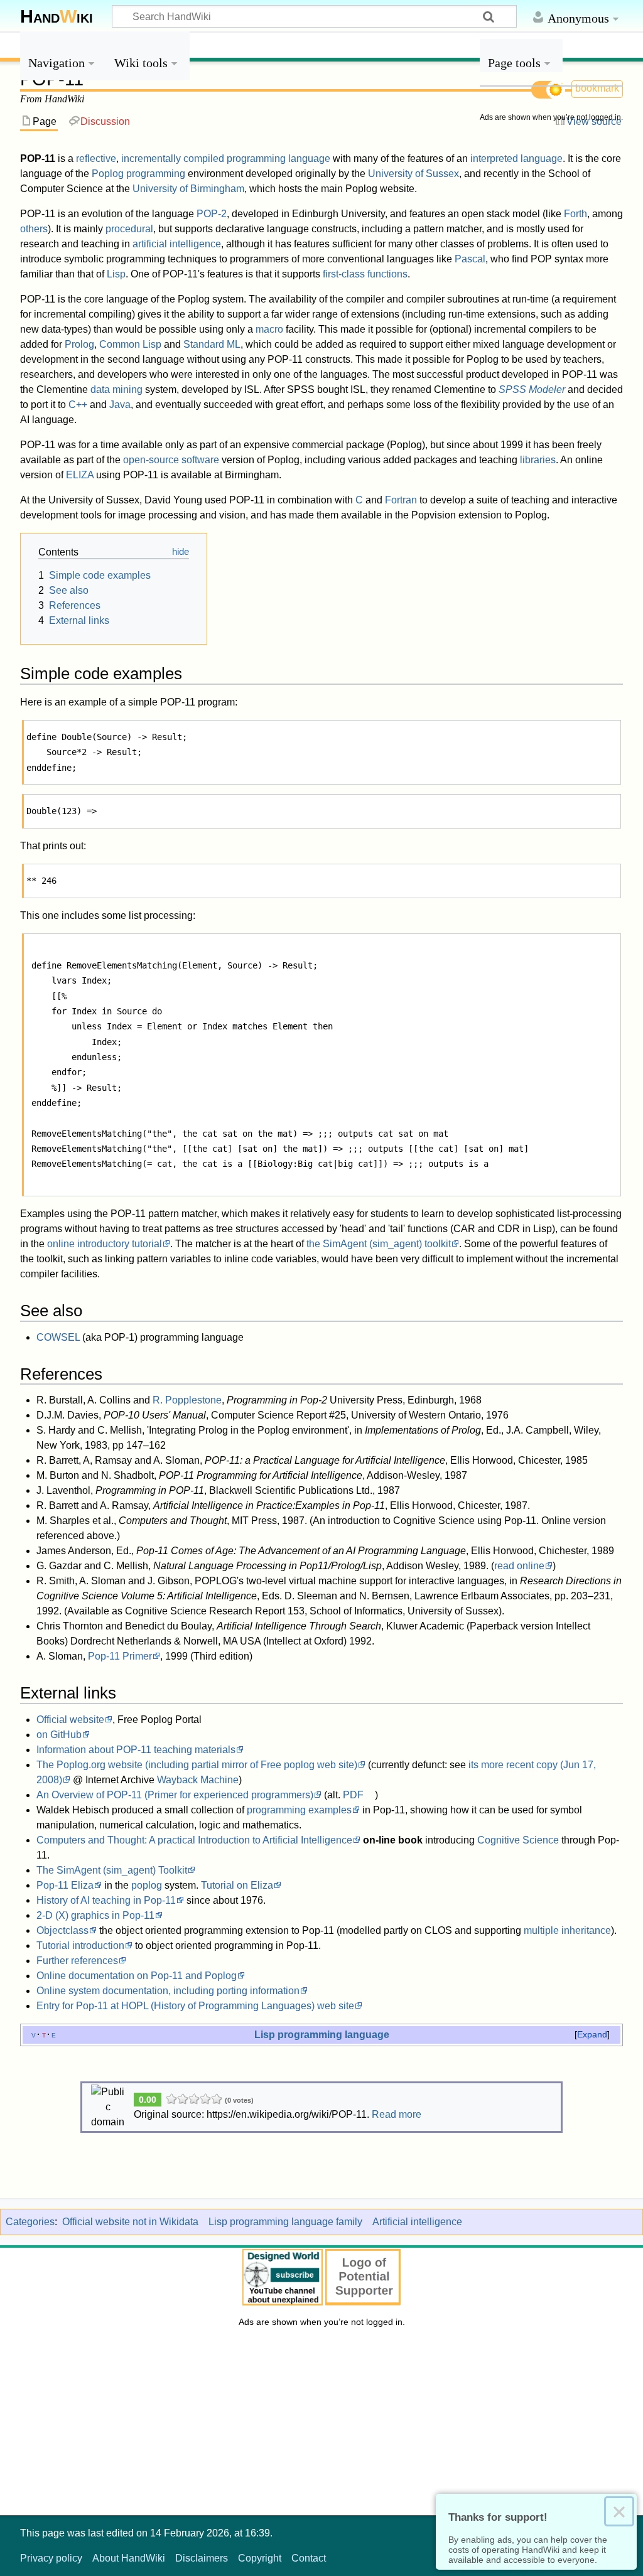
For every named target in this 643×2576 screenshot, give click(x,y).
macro (269, 329)
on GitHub (59, 1735)
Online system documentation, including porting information (168, 1991)
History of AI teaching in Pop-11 (106, 1900)
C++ (78, 405)
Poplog (108, 174)
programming (156, 174)
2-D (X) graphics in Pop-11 (95, 1915)
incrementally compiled (173, 158)
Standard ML (212, 344)
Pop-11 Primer (120, 1656)
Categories (30, 2222)
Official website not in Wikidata (130, 2222)
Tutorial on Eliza (237, 1885)
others (34, 229)
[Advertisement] (551, 319)
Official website (70, 1720)
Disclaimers (202, 2558)
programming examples (299, 1810)
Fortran (401, 500)
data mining (116, 389)
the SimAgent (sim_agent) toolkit (379, 1244)
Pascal (470, 259)
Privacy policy (51, 2558)
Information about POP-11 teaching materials (136, 1750)
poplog (147, 1885)
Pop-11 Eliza (65, 1885)
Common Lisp (130, 344)
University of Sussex (413, 174)
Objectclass (62, 1930)
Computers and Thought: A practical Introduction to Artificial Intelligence (194, 1840)
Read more (397, 2114)
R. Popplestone (187, 1400)
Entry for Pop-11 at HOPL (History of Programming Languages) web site (195, 2006)
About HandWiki (129, 2558)
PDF (353, 1795)
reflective (96, 158)
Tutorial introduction (80, 1945)
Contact (309, 2558)
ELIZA (80, 475)
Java (120, 405)
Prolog (79, 344)
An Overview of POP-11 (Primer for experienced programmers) (175, 1795)
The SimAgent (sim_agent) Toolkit (112, 1870)
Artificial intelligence (417, 2222)
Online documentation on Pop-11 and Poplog (137, 1976)
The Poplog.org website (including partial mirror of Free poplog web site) (197, 1765)
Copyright (260, 2558)
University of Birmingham (188, 189)
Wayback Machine (198, 1780)
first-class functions (365, 274)
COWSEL (58, 1337)
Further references (77, 1961)
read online (519, 1566)
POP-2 (212, 214)
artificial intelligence (177, 244)
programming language (278, 158)
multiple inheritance (567, 1930)
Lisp (116, 274)
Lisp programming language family (285, 2222)
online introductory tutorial (105, 1244)
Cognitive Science (518, 1840)
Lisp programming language (322, 2034)
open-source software (171, 460)
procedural (129, 229)
